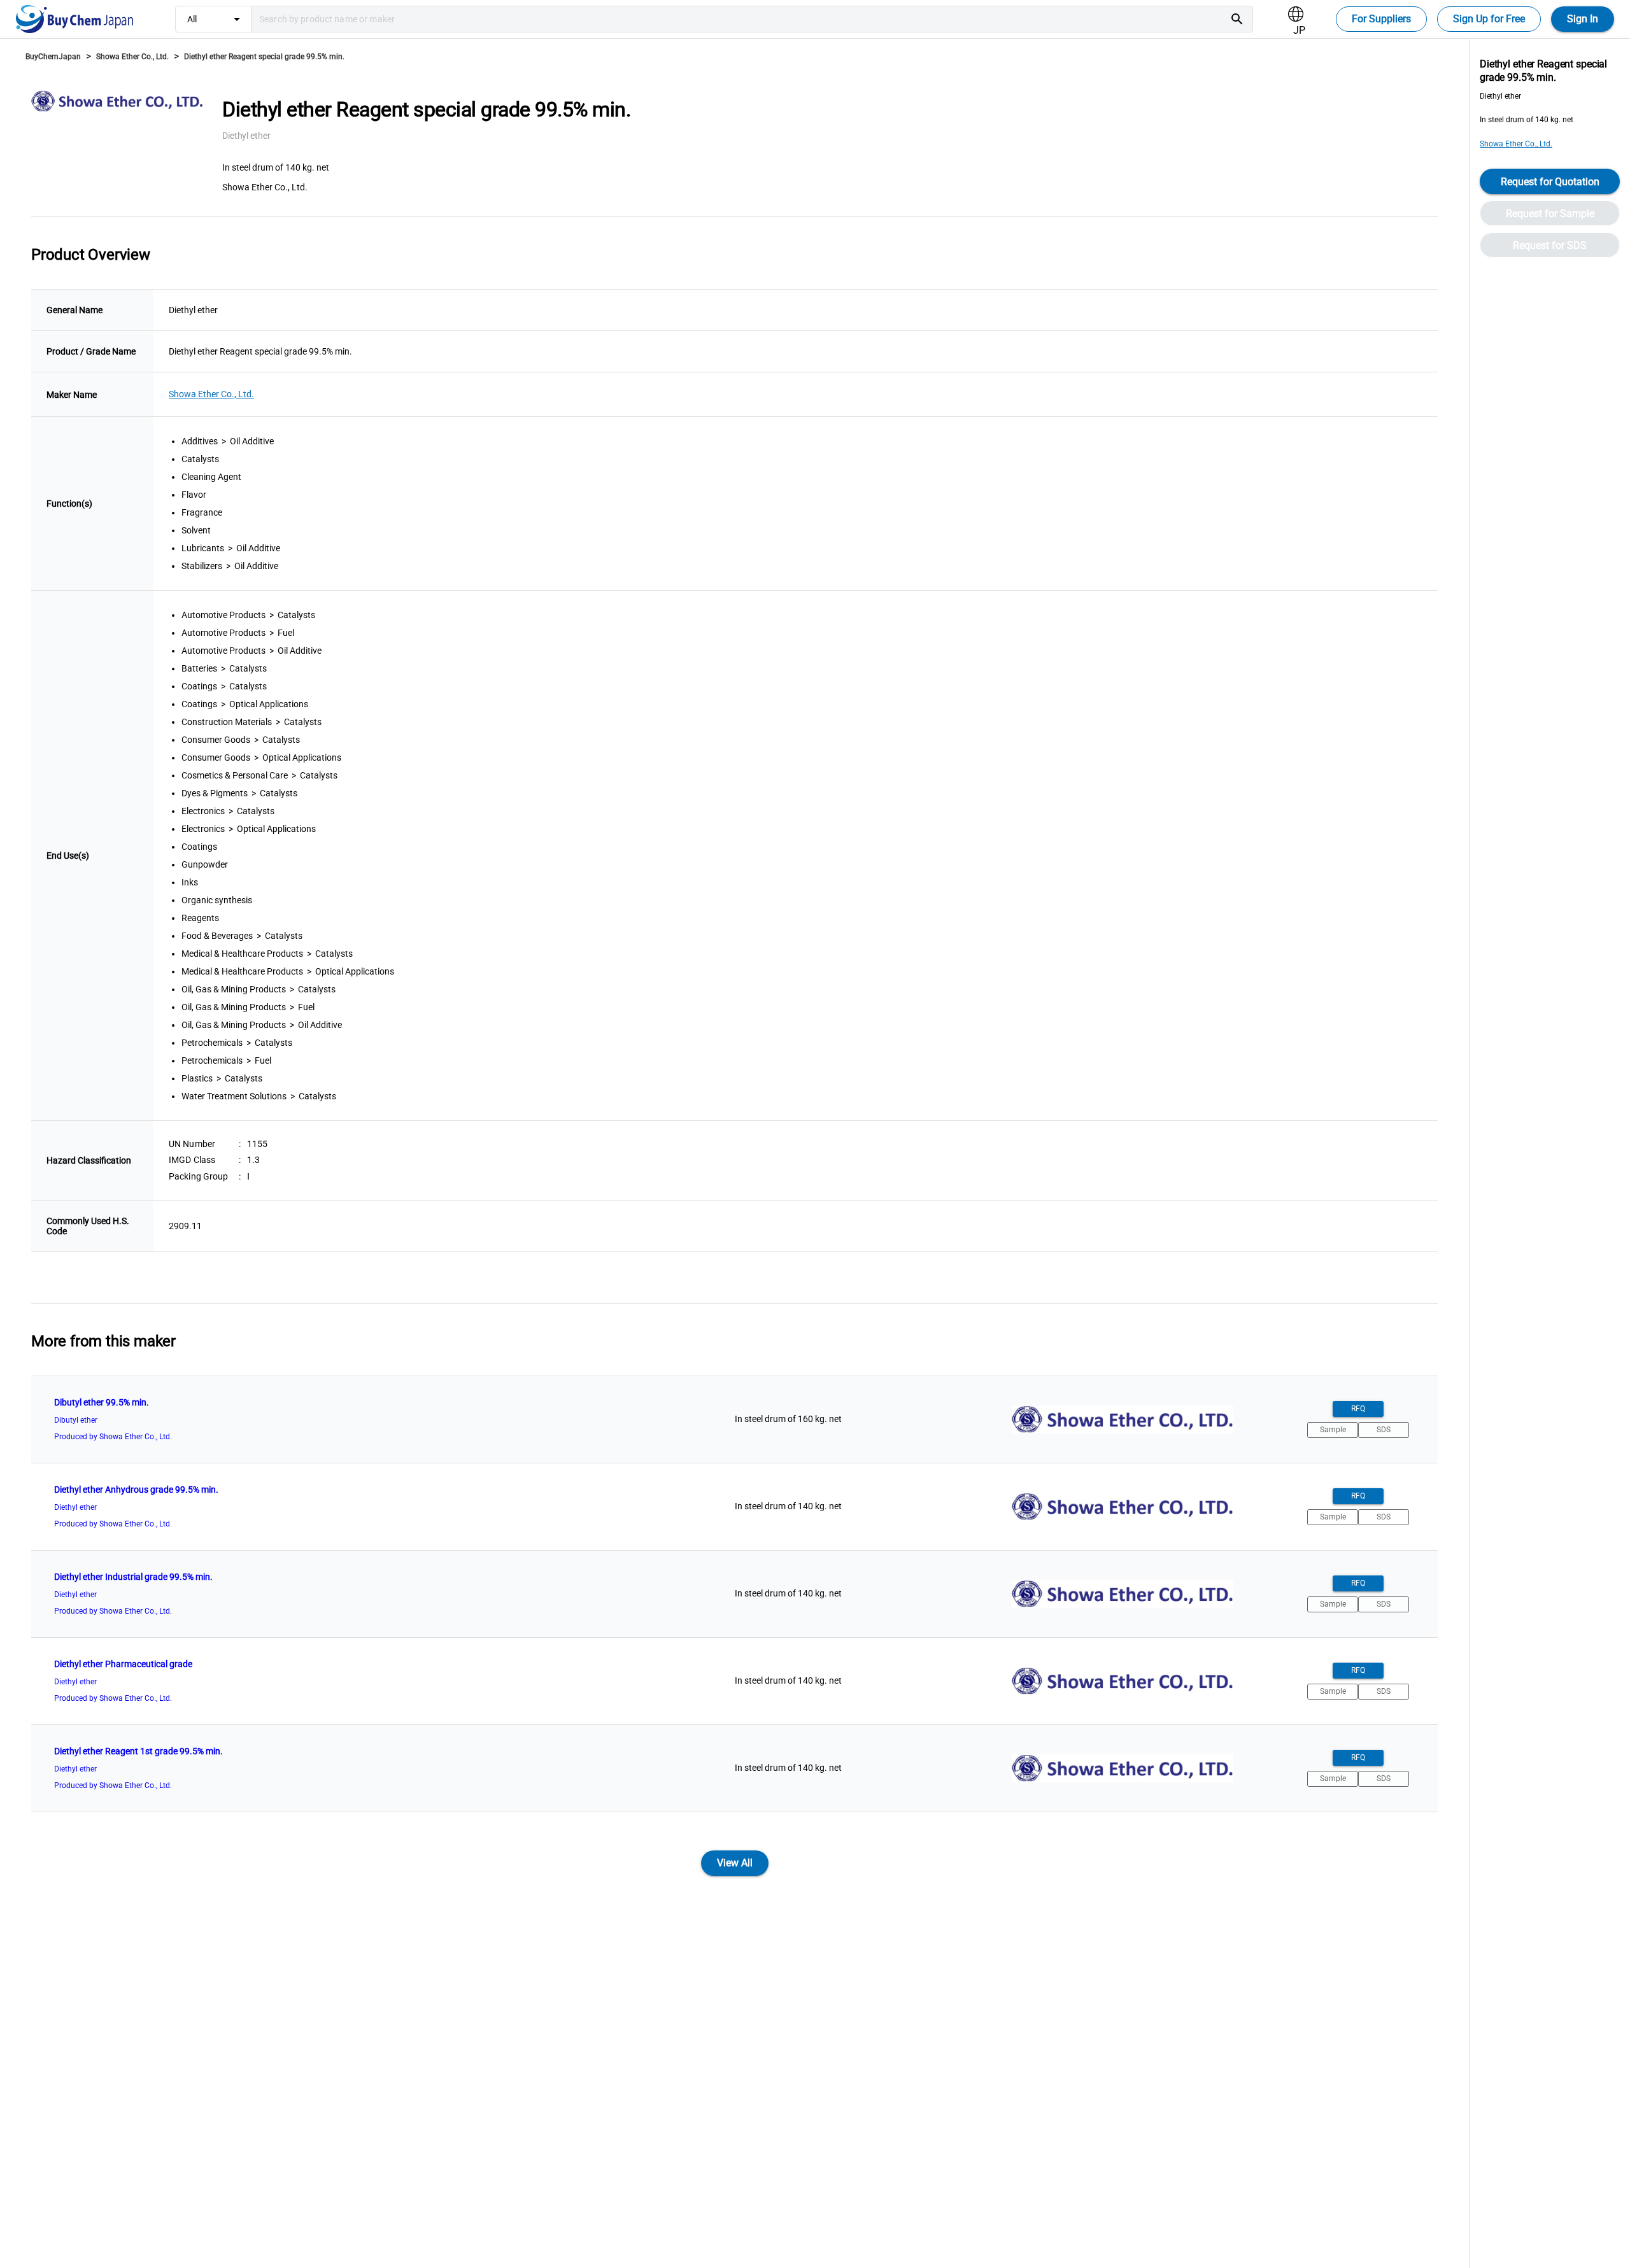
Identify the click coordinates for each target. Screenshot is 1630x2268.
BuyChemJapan (53, 57)
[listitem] (734, 1419)
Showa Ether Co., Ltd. (132, 57)
